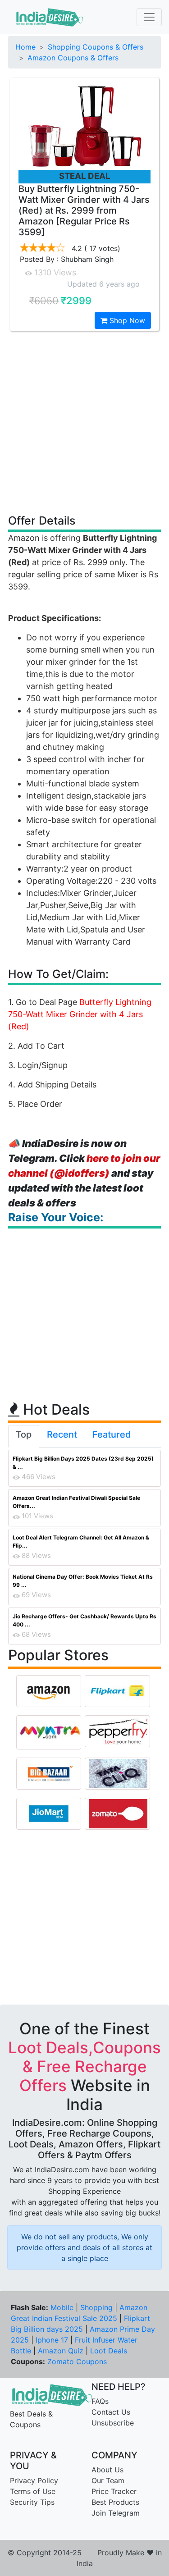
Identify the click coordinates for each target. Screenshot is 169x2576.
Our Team (108, 2480)
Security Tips (32, 2502)
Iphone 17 (52, 2340)
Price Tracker (114, 2491)
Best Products (115, 2502)
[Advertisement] (84, 422)
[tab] (24, 1436)
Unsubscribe (113, 2423)
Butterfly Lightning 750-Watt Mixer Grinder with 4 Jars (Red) (80, 1014)
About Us (107, 2470)
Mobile (62, 2307)
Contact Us (111, 2412)
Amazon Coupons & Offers (73, 58)
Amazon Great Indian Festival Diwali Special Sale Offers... (76, 1502)
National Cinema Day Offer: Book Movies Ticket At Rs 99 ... (83, 1581)
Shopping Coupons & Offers (96, 47)
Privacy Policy (34, 2480)
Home (25, 47)
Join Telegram (116, 2513)
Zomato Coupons (77, 2361)
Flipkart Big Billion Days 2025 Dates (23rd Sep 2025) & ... (83, 1463)
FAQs (100, 2401)
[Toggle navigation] (149, 17)
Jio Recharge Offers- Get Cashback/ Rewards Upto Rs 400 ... (84, 1620)
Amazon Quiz (61, 2351)
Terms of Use (33, 2491)
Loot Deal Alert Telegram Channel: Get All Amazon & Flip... (81, 1541)
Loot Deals (109, 2351)
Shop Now (126, 320)
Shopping (96, 2307)
